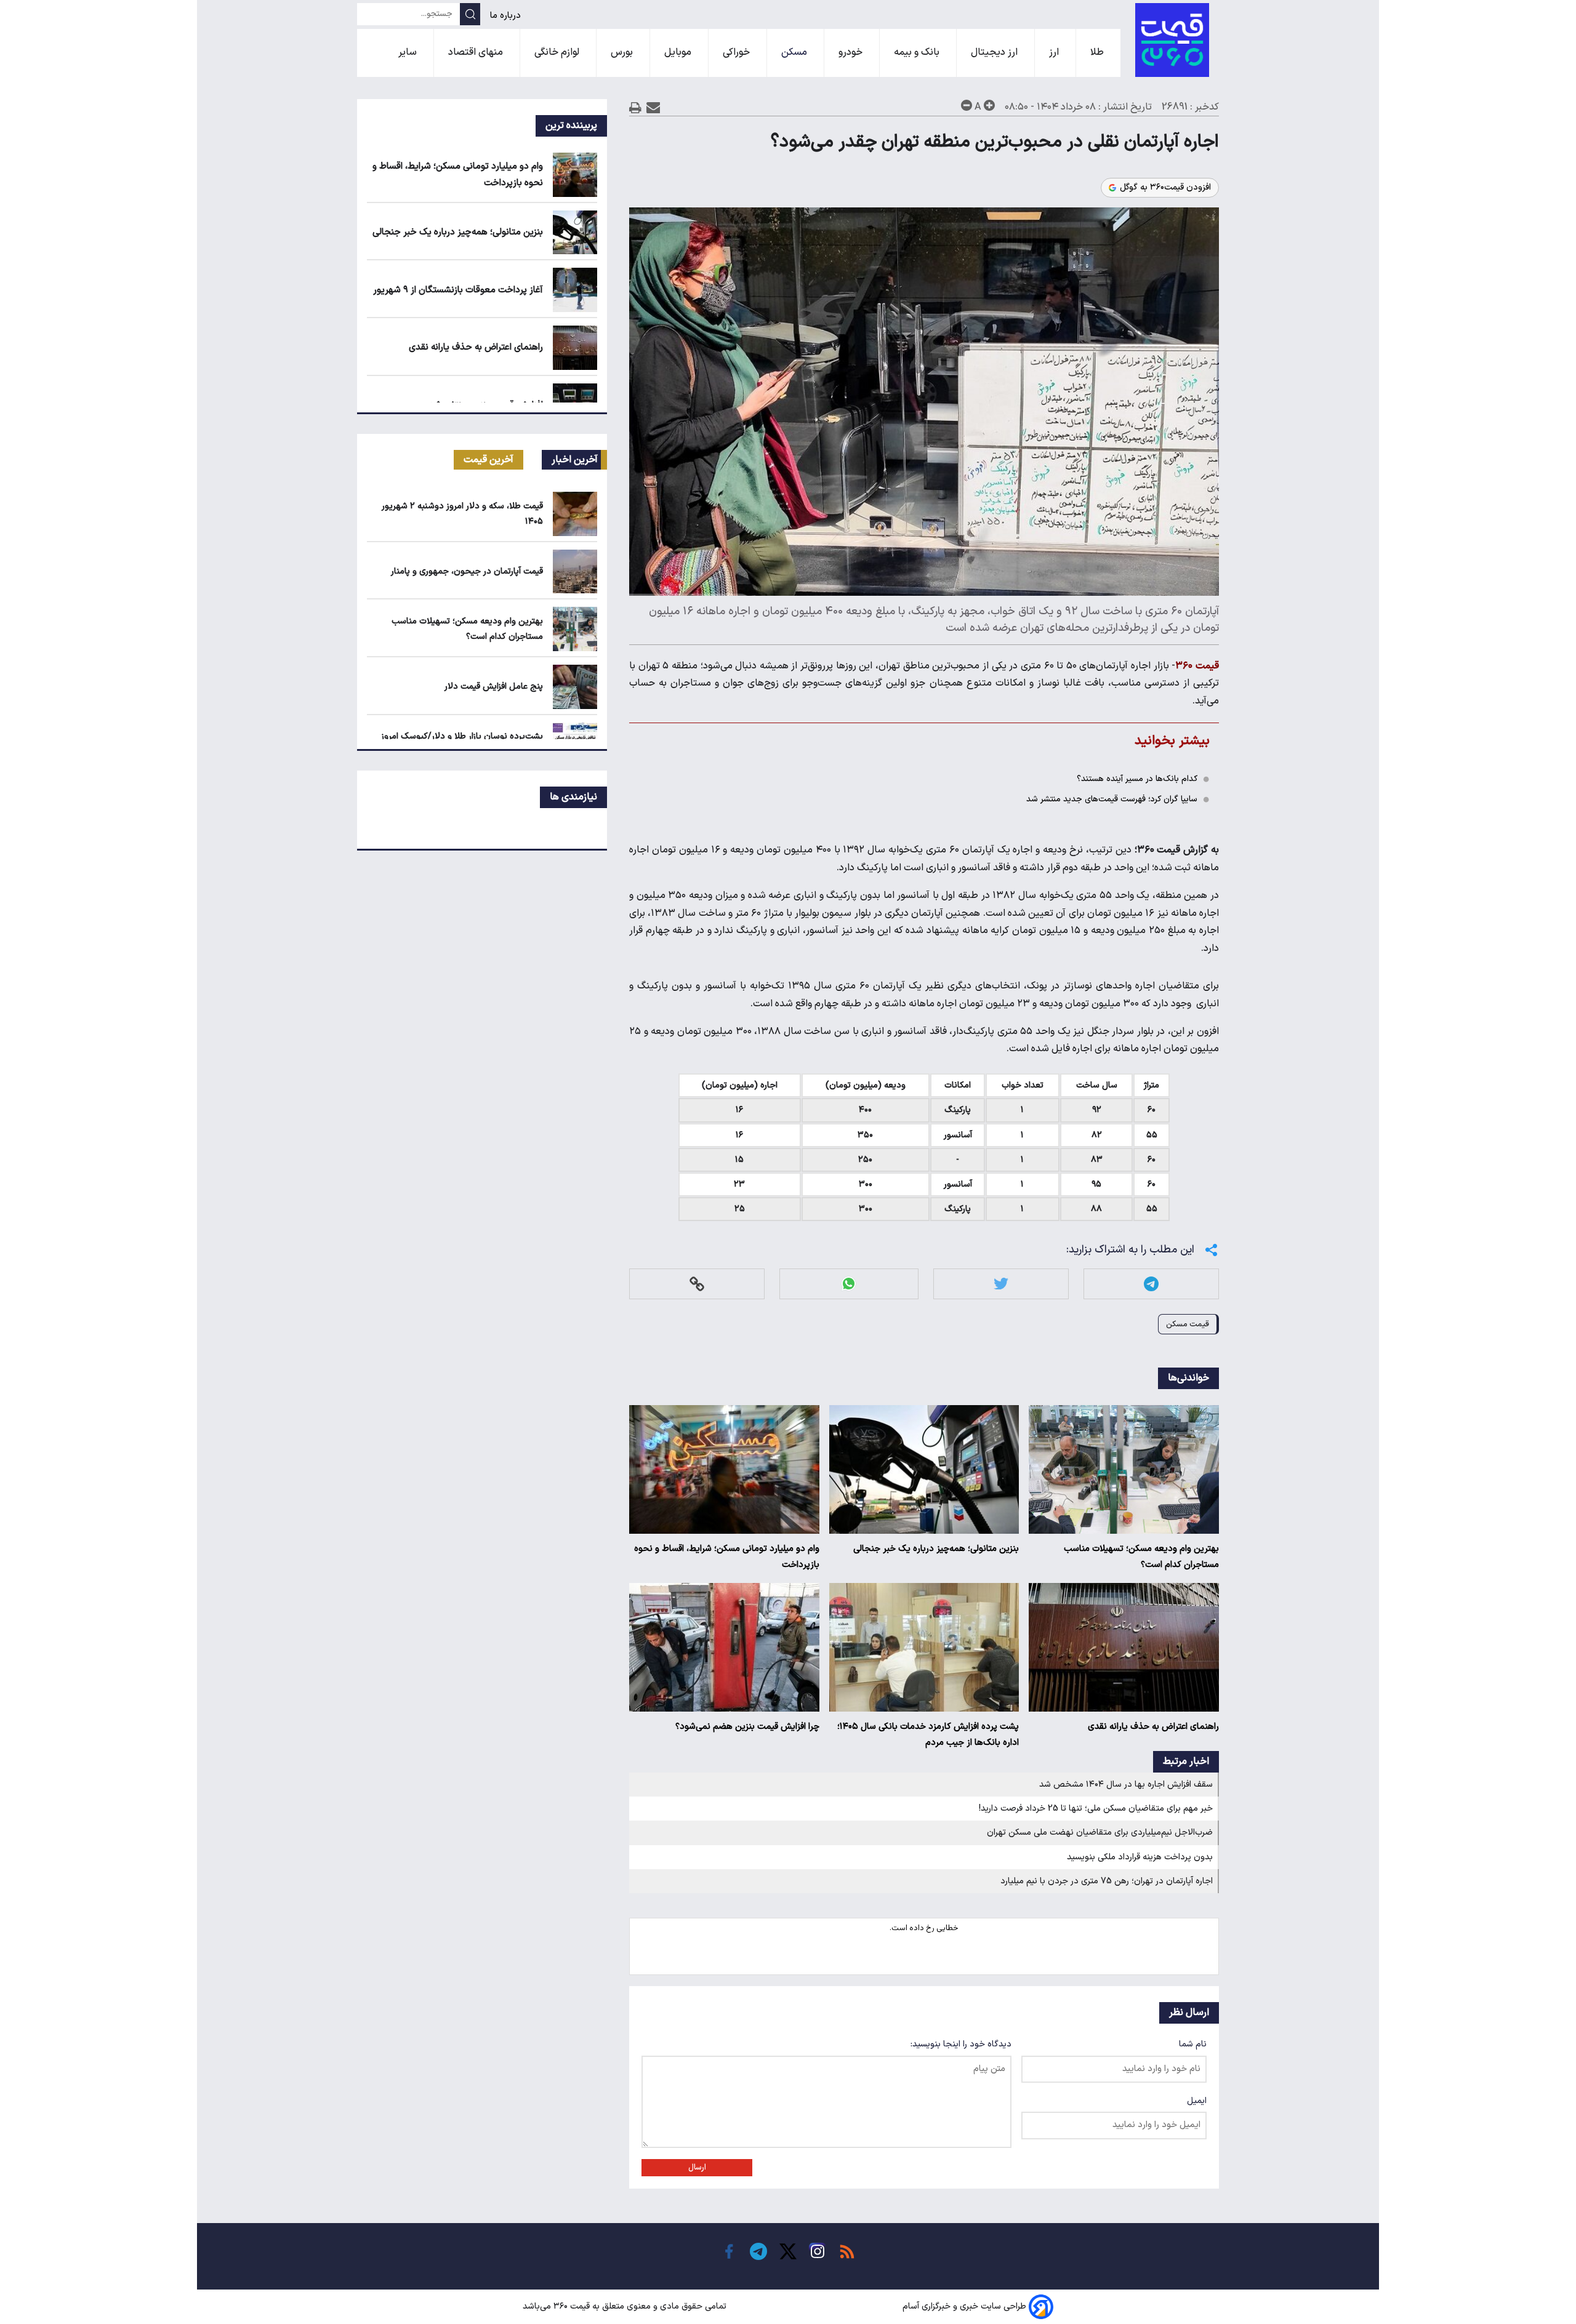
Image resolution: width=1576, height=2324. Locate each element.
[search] (470, 14)
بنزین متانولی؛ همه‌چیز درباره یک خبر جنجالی (936, 1549)
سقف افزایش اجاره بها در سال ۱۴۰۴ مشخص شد (1126, 1785)
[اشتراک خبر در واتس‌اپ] (849, 1284)
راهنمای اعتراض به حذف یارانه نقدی (1153, 1727)
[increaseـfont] (989, 105)
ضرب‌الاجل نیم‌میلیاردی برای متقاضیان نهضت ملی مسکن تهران (1100, 1833)
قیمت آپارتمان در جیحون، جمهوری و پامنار (467, 571)
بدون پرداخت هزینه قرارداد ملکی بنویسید (1140, 1857)
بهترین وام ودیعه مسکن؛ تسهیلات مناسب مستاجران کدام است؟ (1141, 1557)
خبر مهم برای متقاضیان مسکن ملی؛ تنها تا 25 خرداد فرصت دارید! (1096, 1809)
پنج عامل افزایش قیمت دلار (494, 687)
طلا (1098, 52)
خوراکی (738, 52)
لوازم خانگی (558, 52)
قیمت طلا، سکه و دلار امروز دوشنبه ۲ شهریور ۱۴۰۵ (462, 514)
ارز (1055, 52)
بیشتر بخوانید (1172, 741)
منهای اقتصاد (477, 52)
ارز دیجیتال (995, 52)
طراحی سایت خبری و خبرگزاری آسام (964, 2306)
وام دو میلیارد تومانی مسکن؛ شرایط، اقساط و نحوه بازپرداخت (727, 1557)
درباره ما (507, 16)
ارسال (697, 2168)
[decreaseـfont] (967, 105)
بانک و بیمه (918, 52)
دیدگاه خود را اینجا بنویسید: (961, 2044)
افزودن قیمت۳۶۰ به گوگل (1165, 188)
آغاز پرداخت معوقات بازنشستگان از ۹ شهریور (458, 290)
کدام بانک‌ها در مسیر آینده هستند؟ (1137, 779)
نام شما (1193, 2044)
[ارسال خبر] (653, 107)
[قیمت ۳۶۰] (1172, 40)
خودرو (852, 52)
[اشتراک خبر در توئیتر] (1001, 1284)
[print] (635, 107)
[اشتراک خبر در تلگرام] (1151, 1284)
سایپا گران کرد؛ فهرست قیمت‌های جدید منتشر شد (1112, 799)
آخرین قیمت (488, 460)
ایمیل (1197, 2101)
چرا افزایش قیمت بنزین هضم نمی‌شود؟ (747, 1727)
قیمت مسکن (1188, 1324)
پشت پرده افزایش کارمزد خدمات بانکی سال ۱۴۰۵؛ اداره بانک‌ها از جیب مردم (928, 1735)
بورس (623, 52)
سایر (409, 52)
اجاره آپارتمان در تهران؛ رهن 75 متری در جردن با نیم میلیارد (1107, 1881)
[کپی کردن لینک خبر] (697, 1284)
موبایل (679, 52)
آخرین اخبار (575, 460)
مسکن (795, 52)
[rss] (847, 2251)
